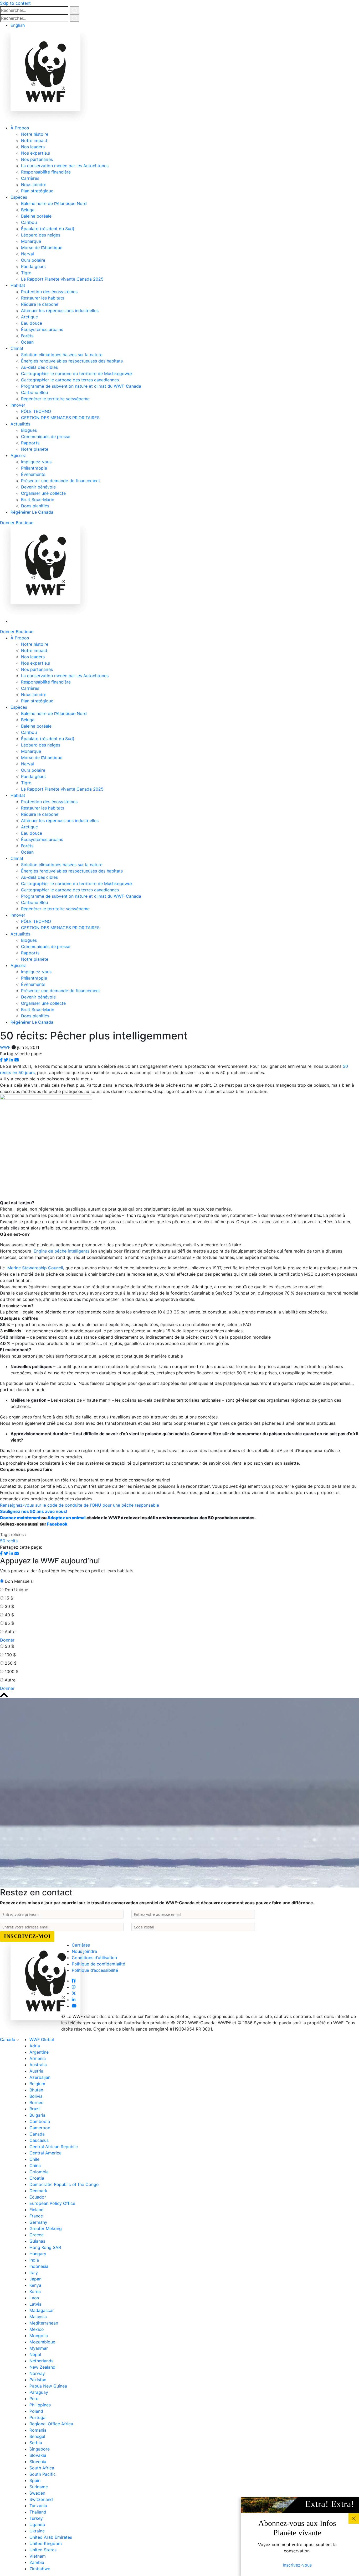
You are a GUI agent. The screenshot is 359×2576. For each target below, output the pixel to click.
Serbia (36, 2443)
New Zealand (42, 2367)
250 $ (11, 1663)
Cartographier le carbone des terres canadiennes (70, 380)
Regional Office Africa (51, 2424)
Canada (8, 2039)
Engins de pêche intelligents (61, 1251)
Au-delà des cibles (39, 367)
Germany (38, 2222)
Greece (37, 2235)
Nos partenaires (37, 159)
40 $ (9, 1615)
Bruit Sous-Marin (38, 500)
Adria (35, 2046)
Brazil (35, 2109)
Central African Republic (54, 2147)
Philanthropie (34, 468)
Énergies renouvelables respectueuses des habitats (72, 361)
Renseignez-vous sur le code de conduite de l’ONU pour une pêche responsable (80, 1505)
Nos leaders (33, 147)
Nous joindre (34, 185)
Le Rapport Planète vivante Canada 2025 (62, 279)
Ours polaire (33, 260)
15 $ (9, 1598)
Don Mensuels (19, 1581)
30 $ (9, 1606)
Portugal (38, 2417)
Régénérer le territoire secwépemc (55, 399)
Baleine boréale (36, 216)
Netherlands (41, 2361)
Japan (35, 2279)
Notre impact (34, 140)
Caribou (29, 222)
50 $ (9, 1646)
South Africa (42, 2468)
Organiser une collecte (43, 493)
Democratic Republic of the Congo (64, 2184)
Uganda (37, 2525)
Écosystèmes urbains (42, 329)
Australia (38, 2065)
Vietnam (38, 2556)
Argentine (39, 2052)
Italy (34, 2273)
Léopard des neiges (41, 235)
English (18, 25)
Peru (34, 2399)
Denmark (38, 2191)
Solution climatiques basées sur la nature (62, 355)
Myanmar (39, 2348)
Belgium (37, 2084)
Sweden (37, 2493)
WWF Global (42, 2039)
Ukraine (37, 2531)
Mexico (37, 2329)
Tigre (26, 273)
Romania (38, 2430)
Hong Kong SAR (45, 2247)
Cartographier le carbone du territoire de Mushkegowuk (77, 374)
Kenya (35, 2285)
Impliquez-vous (36, 462)
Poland (36, 2411)
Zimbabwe (40, 2569)
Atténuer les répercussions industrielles (60, 311)
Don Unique (16, 1590)
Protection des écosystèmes (49, 292)
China (35, 2165)
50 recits (9, 1541)
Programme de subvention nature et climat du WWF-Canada (81, 386)
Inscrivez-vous (297, 2565)
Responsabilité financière (46, 172)
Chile (34, 2159)
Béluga (28, 210)
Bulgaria (37, 2115)
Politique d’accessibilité (95, 1970)
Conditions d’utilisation (94, 1958)
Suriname (39, 2487)
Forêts (27, 336)
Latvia (35, 2304)
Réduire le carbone (40, 304)
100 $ (10, 1655)
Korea (35, 2291)
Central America (45, 2153)
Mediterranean (44, 2323)
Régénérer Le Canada (32, 512)
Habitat (18, 285)
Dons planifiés (35, 506)
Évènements (33, 474)
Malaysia (38, 2317)
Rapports (30, 443)
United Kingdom (46, 2543)
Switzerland (41, 2499)
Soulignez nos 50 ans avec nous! (34, 1511)
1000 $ (12, 1671)
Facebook (57, 1524)
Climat (17, 348)
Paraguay (39, 2392)
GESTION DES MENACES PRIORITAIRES (60, 418)
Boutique (25, 523)
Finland (37, 2210)
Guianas (37, 2241)
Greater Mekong (46, 2228)
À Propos (20, 128)
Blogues (29, 430)
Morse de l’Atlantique (42, 248)
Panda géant (34, 266)
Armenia (38, 2058)
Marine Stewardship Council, (36, 1268)
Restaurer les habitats (43, 298)
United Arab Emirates (51, 2537)
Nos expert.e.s (35, 153)
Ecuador (38, 2197)
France (36, 2216)
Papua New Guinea (48, 2386)
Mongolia (39, 2336)
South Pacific (43, 2474)
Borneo (37, 2102)
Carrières (30, 178)
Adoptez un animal (66, 1518)
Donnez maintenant (20, 1518)
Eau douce (32, 323)
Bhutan (36, 2090)
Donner (7, 523)
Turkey (36, 2518)
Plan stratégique (37, 191)
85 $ (9, 1623)
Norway (37, 2373)
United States (43, 2550)
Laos (34, 2298)
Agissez (18, 455)
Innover (18, 405)
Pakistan (38, 2380)
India (34, 2260)
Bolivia (36, 2096)
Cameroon (40, 2128)
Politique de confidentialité (98, 1964)
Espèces (19, 197)
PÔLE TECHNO (36, 411)
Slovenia (38, 2462)
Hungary (38, 2254)
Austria (36, 2071)
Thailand (38, 2512)
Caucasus (39, 2140)
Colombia (39, 2172)
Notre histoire (35, 134)
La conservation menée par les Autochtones (65, 166)
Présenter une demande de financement (61, 481)
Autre (10, 1632)
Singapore (40, 2449)
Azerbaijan (40, 2077)
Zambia (37, 2562)
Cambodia (40, 2121)
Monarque (31, 241)
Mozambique (42, 2342)
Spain (35, 2480)
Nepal (35, 2354)
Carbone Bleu (34, 392)
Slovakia (38, 2455)
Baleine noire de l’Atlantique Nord (54, 203)
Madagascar (42, 2310)
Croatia (37, 2178)
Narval (27, 254)
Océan (27, 342)
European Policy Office (52, 2203)
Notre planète (35, 449)
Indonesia (39, 2266)
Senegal (37, 2436)
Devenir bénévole (38, 487)
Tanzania (38, 2506)
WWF (5, 1047)
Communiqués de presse (46, 437)
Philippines (40, 2405)
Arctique (29, 317)
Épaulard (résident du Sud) (48, 229)
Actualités (20, 424)
